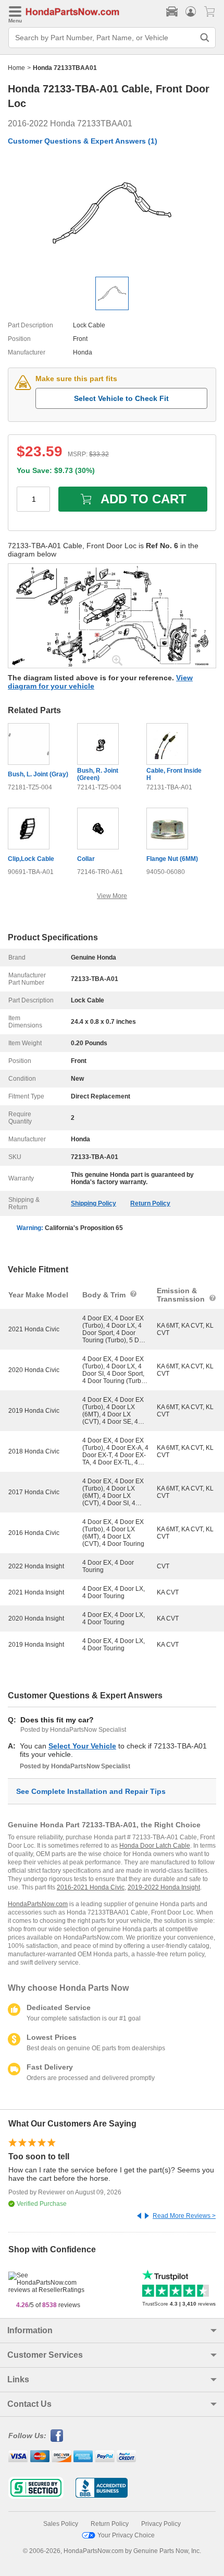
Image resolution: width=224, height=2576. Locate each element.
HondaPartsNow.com (38, 1904)
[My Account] (191, 11)
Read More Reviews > (184, 2216)
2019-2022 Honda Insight (164, 1887)
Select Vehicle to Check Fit (121, 398)
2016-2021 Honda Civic (91, 1887)
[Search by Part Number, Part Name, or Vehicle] (205, 38)
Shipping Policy (94, 1203)
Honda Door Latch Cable (155, 1846)
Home (16, 68)
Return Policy (150, 1203)
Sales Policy (61, 2524)
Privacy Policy (161, 2524)
